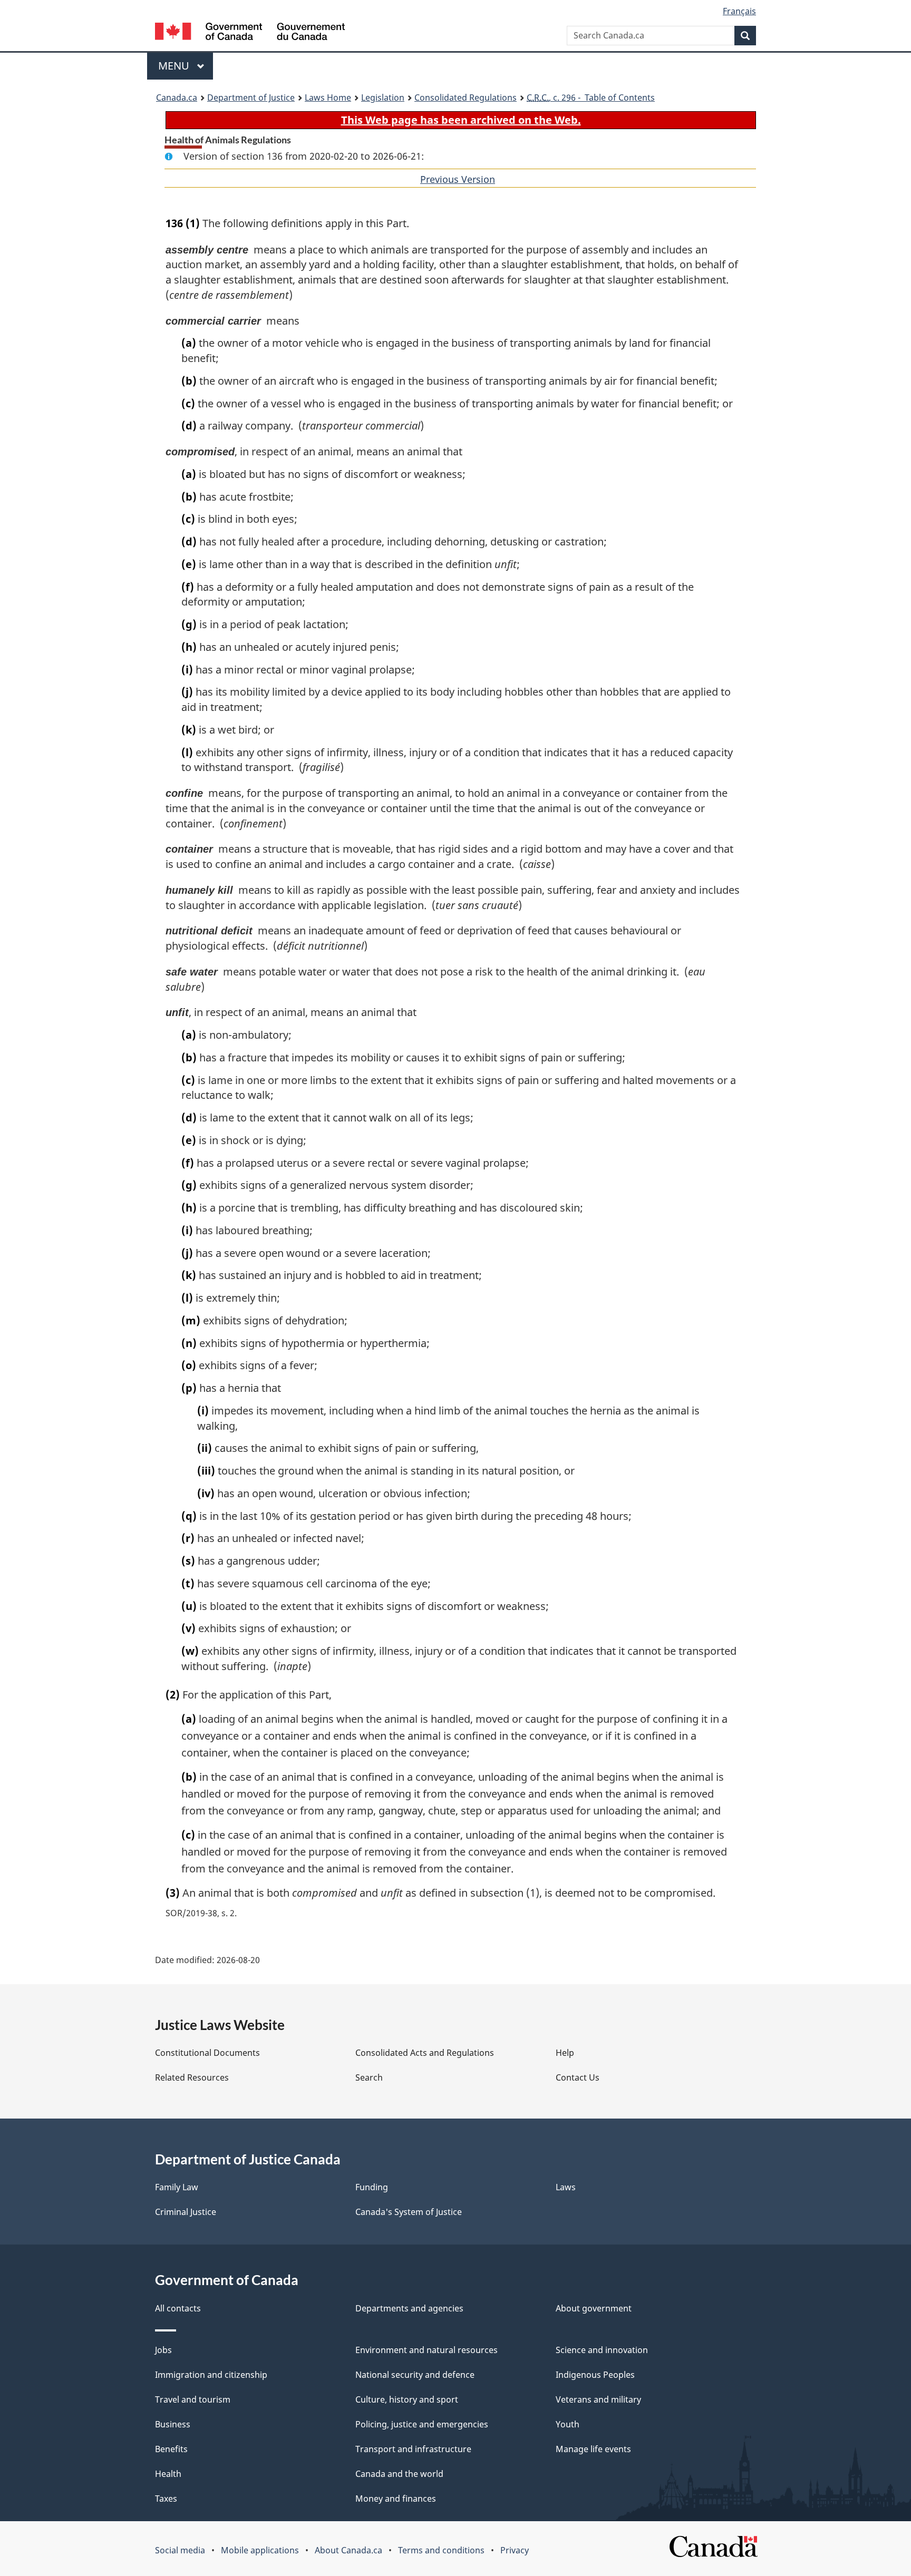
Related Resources (192, 2077)
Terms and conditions (441, 2550)
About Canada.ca (348, 2550)
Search (369, 2077)
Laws (566, 2187)
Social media (180, 2550)
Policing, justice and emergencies (422, 2424)
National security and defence (415, 2375)
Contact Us (578, 2077)
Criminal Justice (186, 2212)
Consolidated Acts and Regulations (425, 2053)
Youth (568, 2424)
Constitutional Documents (207, 2053)
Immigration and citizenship (211, 2375)
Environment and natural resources (427, 2350)
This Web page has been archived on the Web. (461, 120)
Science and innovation (602, 2350)
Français (739, 11)
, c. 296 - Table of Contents (591, 97)
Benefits (171, 2449)
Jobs (163, 2350)
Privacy (515, 2550)
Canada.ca (177, 97)
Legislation (383, 97)
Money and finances (396, 2499)
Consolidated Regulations (466, 97)
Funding (372, 2187)
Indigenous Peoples (595, 2375)
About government (594, 2308)
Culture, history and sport (407, 2399)
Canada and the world (399, 2474)
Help (565, 2053)
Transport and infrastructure (413, 2449)
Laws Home (328, 97)
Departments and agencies (409, 2308)
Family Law (177, 2187)
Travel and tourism (193, 2399)
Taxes (166, 2499)
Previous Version (458, 179)
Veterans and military (598, 2399)
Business (173, 2424)
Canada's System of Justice (409, 2212)
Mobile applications (260, 2550)
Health (168, 2474)
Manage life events (593, 2449)
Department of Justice (251, 97)
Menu (175, 66)
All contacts (178, 2308)
